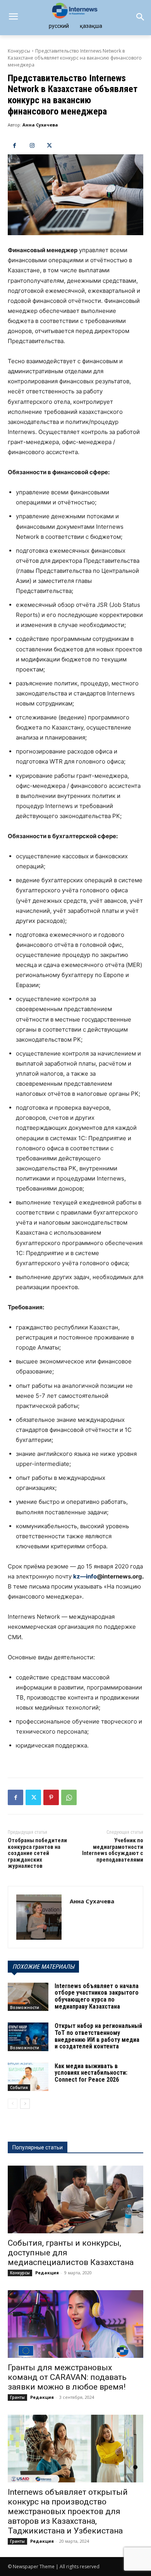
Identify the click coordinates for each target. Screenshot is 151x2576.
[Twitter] (49, 146)
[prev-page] (13, 2104)
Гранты (17, 2397)
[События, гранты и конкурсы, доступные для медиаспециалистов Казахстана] (75, 2199)
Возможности (25, 2007)
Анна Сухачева (40, 125)
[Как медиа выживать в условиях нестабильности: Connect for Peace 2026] (28, 2077)
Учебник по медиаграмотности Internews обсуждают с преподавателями (113, 1850)
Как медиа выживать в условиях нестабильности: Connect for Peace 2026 (91, 2073)
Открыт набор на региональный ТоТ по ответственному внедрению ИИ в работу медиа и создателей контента (98, 2036)
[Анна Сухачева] (39, 1917)
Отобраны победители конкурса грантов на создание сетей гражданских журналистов (37, 1853)
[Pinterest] (51, 1797)
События (19, 2087)
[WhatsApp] (69, 1797)
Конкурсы (19, 51)
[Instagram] (32, 146)
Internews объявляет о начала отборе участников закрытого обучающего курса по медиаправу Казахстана (97, 1996)
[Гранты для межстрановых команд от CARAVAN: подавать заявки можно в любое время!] (75, 2324)
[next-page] (25, 2104)
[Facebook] (15, 146)
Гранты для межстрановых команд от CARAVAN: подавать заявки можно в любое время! (67, 2377)
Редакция (47, 2273)
